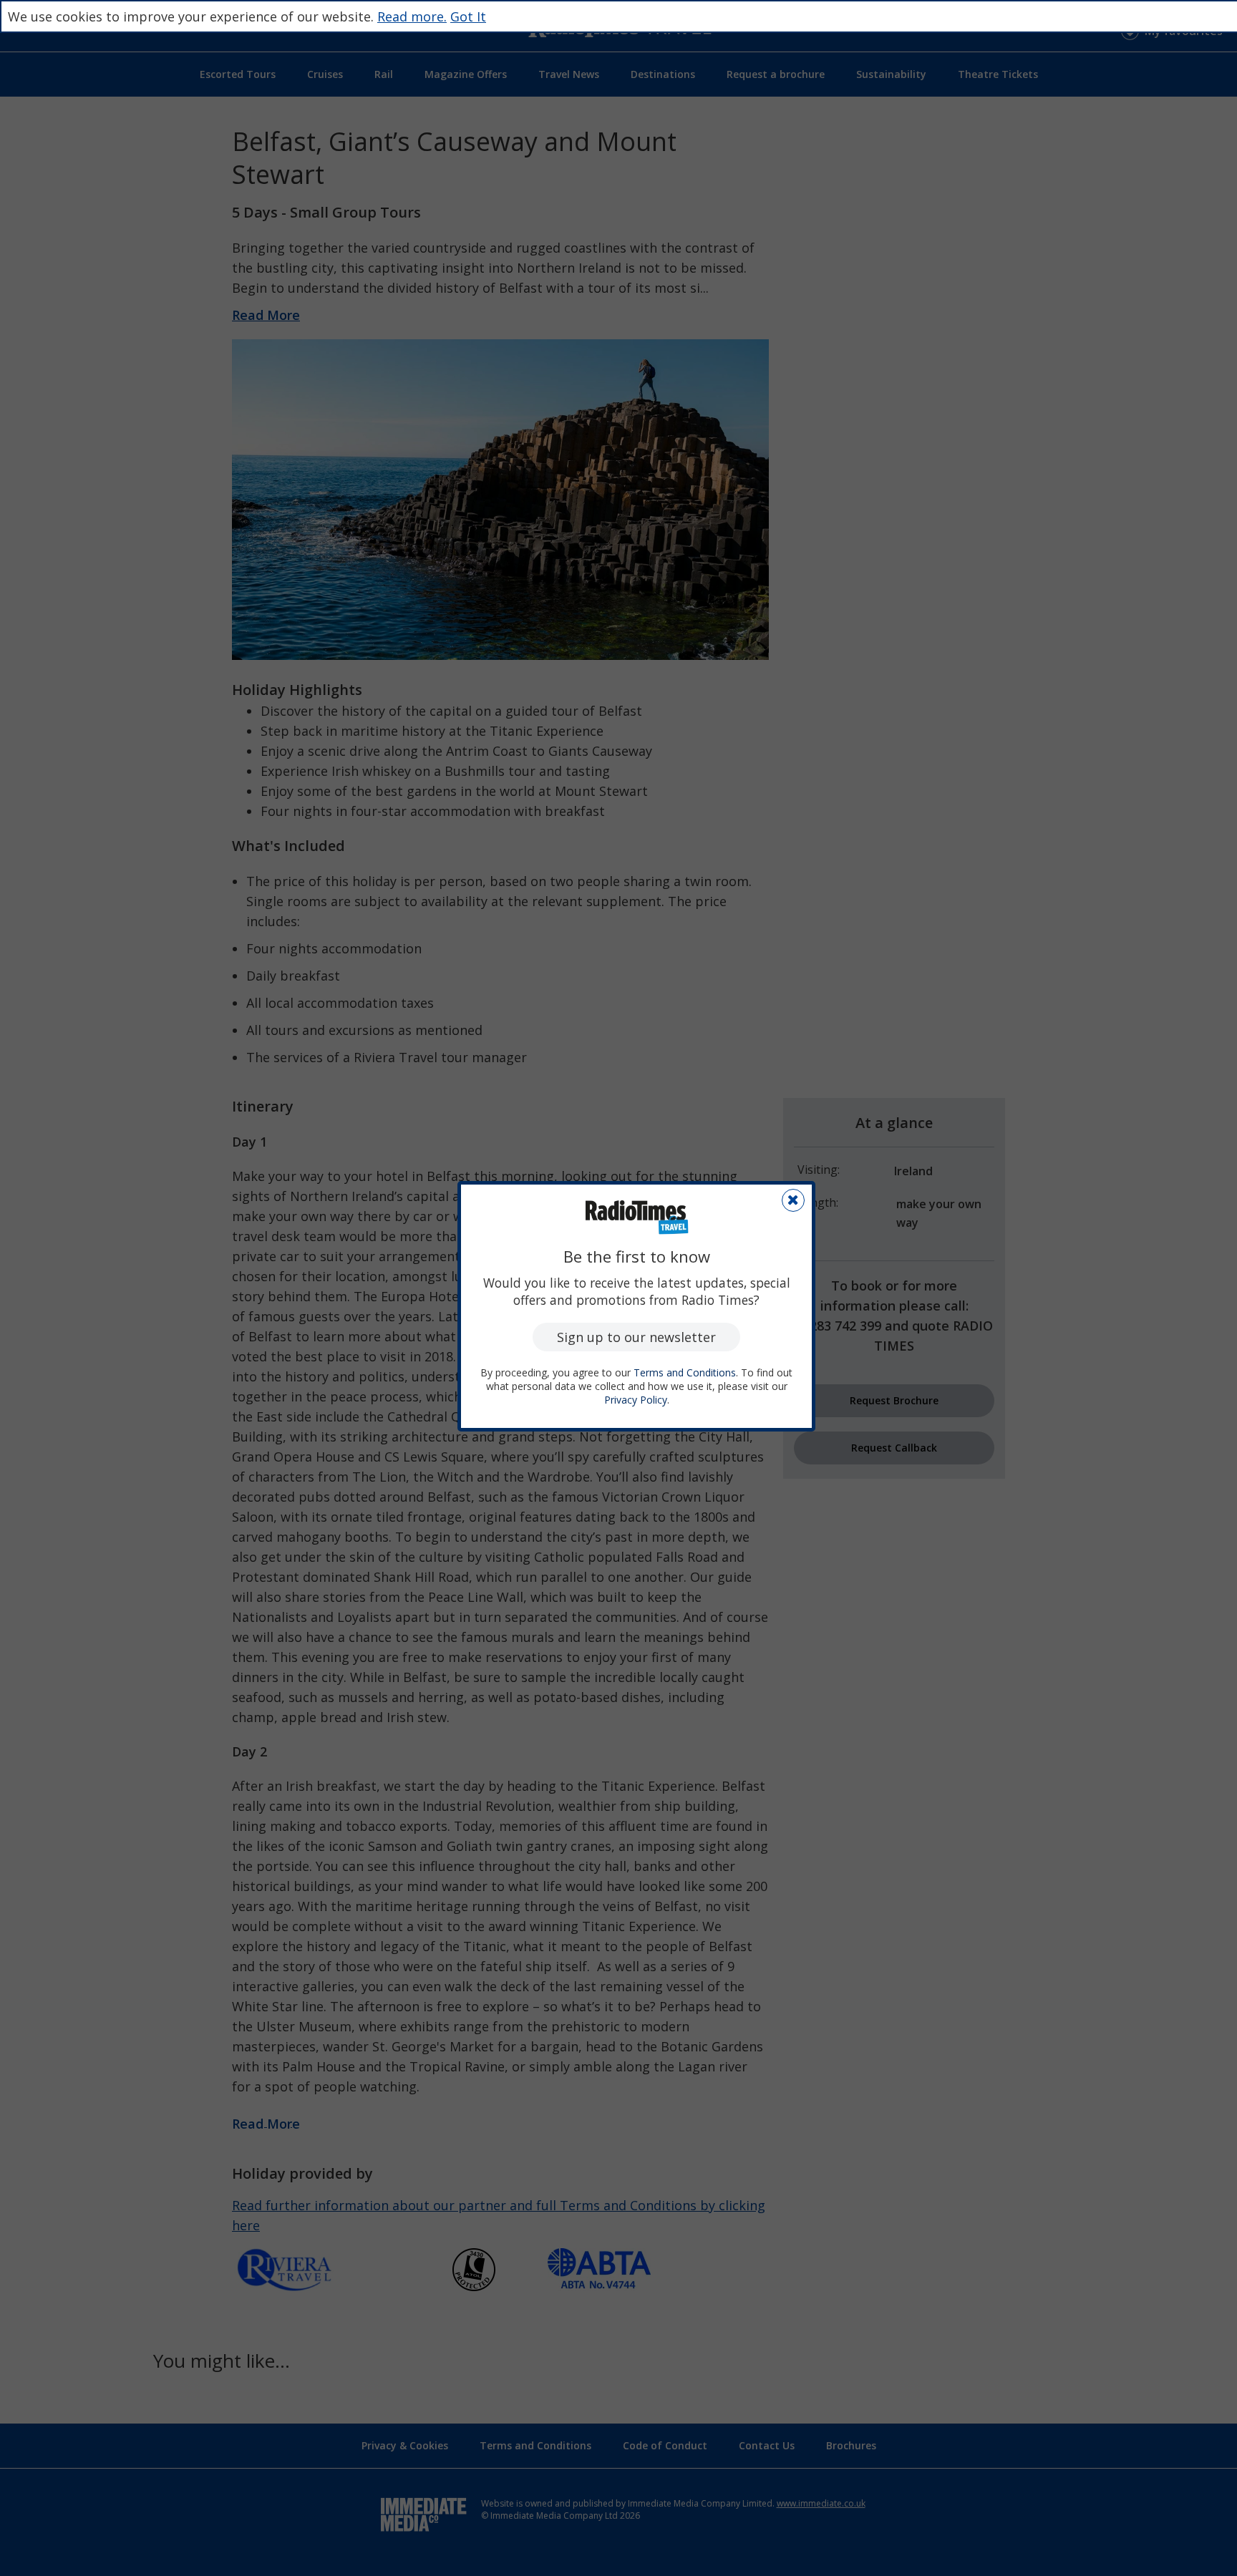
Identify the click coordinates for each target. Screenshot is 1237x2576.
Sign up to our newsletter (636, 1337)
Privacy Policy (636, 1400)
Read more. (412, 16)
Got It (468, 16)
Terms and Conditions (685, 1372)
